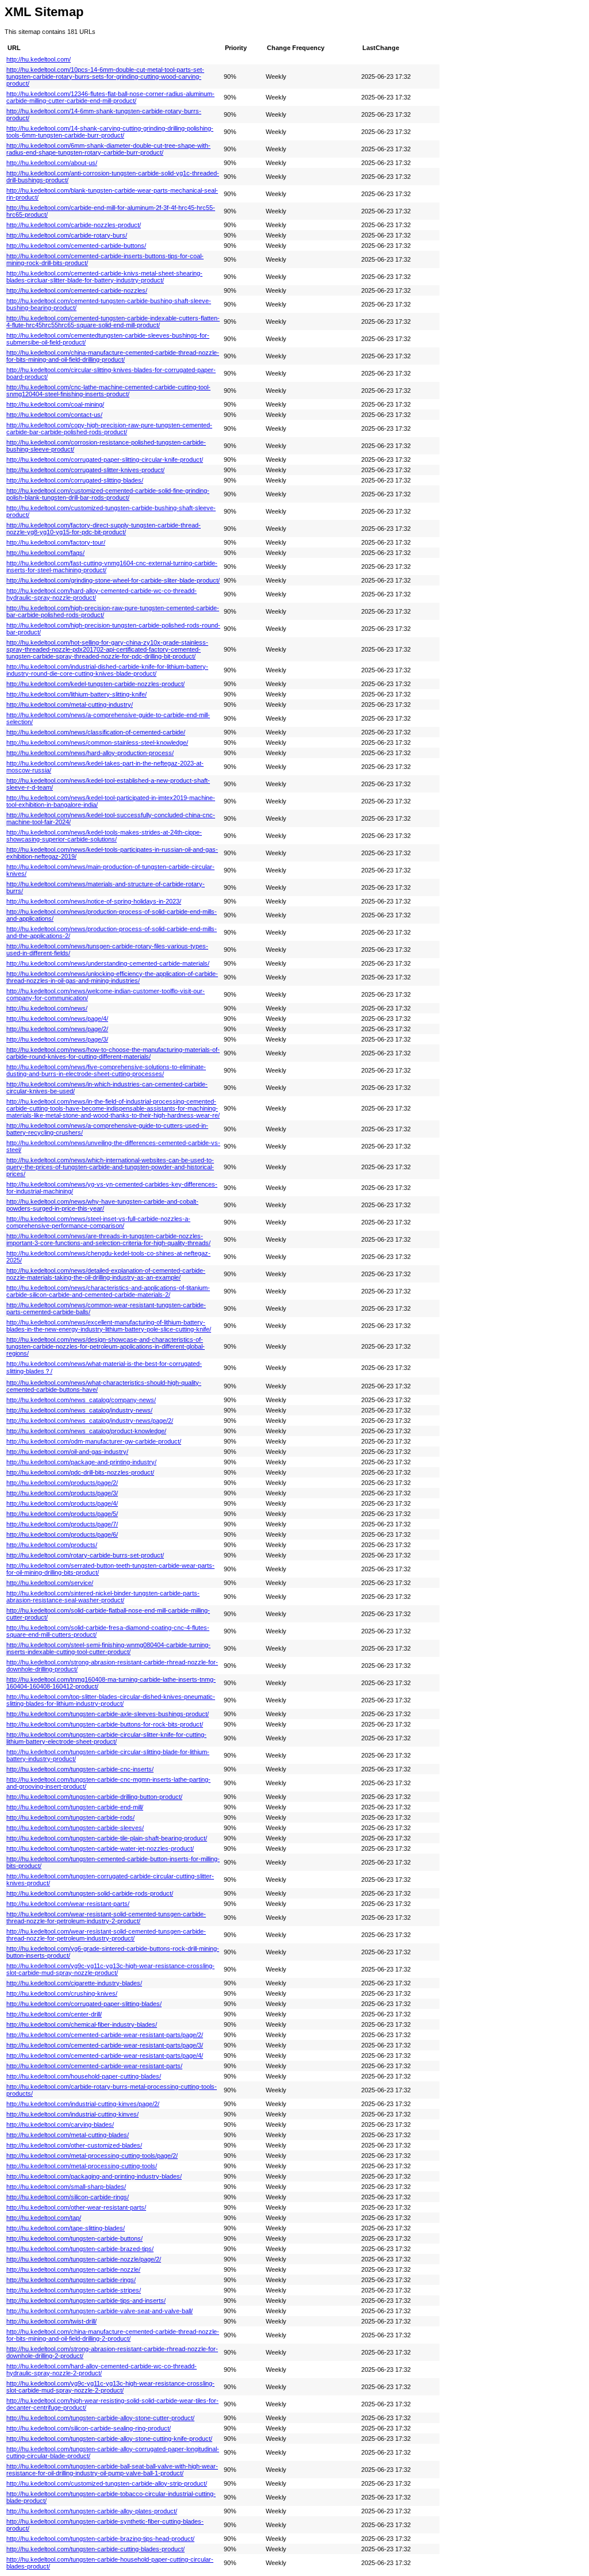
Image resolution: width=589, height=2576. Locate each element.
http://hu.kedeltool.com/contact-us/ (54, 415)
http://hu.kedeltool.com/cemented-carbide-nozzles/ (77, 290)
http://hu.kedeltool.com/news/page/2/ (57, 1029)
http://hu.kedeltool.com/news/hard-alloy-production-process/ (90, 753)
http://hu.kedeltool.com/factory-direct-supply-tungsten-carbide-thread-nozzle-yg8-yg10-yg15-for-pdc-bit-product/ (104, 529)
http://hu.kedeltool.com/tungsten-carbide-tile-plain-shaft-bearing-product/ (107, 1838)
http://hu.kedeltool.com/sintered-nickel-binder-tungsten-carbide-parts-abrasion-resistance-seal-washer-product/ (103, 1597)
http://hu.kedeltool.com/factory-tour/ (56, 542)
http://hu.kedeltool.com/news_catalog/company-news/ (81, 1400)
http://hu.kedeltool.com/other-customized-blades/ (74, 2145)
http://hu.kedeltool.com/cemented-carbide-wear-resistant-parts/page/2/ (105, 2035)
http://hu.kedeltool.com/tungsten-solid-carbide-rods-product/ (90, 1893)
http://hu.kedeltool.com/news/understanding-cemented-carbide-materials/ (108, 963)
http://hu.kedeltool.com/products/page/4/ (62, 1503)
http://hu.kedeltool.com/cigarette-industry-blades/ (74, 1983)
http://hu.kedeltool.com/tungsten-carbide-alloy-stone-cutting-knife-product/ (109, 2439)
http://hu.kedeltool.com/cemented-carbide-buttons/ (76, 246)
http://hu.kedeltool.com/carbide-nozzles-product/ (74, 225)
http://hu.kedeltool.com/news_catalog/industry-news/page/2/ (90, 1421)
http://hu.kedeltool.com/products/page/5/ (62, 1514)
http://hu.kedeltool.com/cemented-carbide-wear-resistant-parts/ (94, 2066)
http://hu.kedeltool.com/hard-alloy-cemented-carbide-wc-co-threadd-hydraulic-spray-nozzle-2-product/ (102, 2370)
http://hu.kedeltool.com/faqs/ (45, 553)
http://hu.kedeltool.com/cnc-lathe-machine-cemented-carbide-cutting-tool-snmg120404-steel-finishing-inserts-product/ (108, 391)
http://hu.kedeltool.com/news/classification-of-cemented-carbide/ (96, 732)
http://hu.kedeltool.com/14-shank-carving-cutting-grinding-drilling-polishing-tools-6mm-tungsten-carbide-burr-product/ (110, 132)
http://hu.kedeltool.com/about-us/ (52, 163)
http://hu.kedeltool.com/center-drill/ (54, 2014)
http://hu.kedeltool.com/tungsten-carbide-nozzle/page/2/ (84, 2259)
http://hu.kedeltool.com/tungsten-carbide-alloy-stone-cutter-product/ (100, 2418)
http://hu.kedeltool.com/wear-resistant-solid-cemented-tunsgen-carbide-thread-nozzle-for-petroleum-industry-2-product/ (106, 1917)
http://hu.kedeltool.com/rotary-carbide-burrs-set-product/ (85, 1555)
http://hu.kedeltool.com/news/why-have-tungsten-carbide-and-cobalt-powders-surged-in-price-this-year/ (102, 1205)
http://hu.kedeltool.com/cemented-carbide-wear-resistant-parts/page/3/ (105, 2045)
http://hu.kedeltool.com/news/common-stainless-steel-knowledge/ (97, 742)
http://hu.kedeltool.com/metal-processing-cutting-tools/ (82, 2166)
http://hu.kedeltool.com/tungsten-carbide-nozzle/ (73, 2269)
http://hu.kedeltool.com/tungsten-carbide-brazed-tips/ (80, 2249)
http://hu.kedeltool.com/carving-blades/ (60, 2125)
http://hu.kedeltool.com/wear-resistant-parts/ (68, 1904)
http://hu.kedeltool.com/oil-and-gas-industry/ (67, 1452)
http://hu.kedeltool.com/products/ (52, 1545)
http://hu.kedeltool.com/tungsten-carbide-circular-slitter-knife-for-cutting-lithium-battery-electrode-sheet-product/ (106, 1738)
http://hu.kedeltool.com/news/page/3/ (57, 1039)
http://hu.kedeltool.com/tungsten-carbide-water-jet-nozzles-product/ (100, 1848)
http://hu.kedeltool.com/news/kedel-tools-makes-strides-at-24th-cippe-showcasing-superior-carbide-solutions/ (104, 836)
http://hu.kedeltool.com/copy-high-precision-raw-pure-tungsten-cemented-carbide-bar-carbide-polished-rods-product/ (109, 428)
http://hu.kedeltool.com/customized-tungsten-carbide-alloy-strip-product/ (107, 2483)
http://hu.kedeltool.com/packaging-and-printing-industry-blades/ (94, 2176)
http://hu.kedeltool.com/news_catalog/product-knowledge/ (86, 1431)
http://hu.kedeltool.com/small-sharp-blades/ (66, 2187)
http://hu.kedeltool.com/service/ (50, 1583)
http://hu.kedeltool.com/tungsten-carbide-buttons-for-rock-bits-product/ (105, 1724)
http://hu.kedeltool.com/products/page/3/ (62, 1493)
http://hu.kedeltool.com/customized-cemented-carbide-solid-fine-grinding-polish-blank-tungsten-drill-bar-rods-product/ (108, 494)
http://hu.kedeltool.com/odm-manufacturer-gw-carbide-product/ (94, 1441)
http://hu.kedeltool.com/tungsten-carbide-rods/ (70, 1817)
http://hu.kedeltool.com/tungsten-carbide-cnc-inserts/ (80, 1769)
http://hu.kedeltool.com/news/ (47, 1008)
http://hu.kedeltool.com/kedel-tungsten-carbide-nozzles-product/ (95, 684)
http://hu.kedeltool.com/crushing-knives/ (62, 1993)
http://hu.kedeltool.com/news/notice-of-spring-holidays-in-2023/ (94, 901)
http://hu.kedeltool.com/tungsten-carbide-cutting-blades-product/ (95, 2549)
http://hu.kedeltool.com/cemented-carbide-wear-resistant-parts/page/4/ (105, 2056)
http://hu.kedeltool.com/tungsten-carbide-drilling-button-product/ (94, 1797)
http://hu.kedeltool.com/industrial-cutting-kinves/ (72, 2114)
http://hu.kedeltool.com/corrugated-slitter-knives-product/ (85, 470)
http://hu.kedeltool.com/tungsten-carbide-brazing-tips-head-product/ (100, 2539)
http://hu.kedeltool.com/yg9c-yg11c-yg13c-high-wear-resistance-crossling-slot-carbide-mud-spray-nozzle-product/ (110, 1969)
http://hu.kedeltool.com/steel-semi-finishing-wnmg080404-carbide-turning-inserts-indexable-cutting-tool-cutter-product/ (108, 1648)
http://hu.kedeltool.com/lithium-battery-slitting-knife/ (77, 694)
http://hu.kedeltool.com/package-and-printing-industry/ (81, 1462)
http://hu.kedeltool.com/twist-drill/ (51, 2321)
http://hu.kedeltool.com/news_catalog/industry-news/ (79, 1410)
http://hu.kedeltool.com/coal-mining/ (55, 404)
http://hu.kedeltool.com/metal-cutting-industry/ (70, 705)
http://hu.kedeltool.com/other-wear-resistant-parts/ (76, 2207)
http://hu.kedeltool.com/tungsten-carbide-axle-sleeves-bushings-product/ (108, 1714)
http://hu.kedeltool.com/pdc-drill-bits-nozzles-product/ (80, 1472)
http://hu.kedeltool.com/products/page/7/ (62, 1524)
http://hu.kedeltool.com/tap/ (44, 2218)
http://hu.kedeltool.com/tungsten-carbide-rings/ (71, 2280)
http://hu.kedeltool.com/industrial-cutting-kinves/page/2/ (83, 2104)
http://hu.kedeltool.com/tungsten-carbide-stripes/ (74, 2290)
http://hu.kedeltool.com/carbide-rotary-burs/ (67, 235)
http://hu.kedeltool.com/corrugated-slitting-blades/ (75, 480)
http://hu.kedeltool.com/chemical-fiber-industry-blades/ (82, 2024)
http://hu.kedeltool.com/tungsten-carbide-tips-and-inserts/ (86, 2301)
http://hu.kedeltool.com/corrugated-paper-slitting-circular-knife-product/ (105, 460)
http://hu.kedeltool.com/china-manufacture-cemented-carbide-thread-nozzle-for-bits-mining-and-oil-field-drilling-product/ (113, 356)
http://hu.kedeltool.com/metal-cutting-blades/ (68, 2135)
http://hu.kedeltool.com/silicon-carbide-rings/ (68, 2197)
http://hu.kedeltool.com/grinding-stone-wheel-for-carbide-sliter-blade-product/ (113, 580)
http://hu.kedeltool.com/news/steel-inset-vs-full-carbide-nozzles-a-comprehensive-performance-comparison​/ (98, 1222)
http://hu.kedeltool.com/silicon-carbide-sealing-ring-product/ (89, 2428)
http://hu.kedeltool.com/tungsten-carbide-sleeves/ (75, 1828)
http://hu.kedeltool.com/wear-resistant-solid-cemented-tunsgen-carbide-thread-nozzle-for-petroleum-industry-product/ (106, 1935)
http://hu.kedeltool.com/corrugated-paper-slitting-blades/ (84, 2004)
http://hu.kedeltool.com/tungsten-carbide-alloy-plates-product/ (92, 2511)
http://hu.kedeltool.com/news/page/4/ (57, 1019)
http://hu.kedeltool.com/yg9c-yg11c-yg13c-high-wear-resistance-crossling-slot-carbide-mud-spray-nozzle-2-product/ (110, 2387)
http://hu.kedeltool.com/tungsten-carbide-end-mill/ (75, 1807)
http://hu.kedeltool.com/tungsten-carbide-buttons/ (74, 2238)
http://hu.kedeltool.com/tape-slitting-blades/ (66, 2228)
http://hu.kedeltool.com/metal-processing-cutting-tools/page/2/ (92, 2156)
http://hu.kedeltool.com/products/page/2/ (62, 1483)
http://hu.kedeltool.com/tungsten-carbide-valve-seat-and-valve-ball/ (100, 2311)
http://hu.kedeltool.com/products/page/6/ (62, 1534)
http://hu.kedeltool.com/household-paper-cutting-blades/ (84, 2076)
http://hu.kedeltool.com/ (39, 59)
